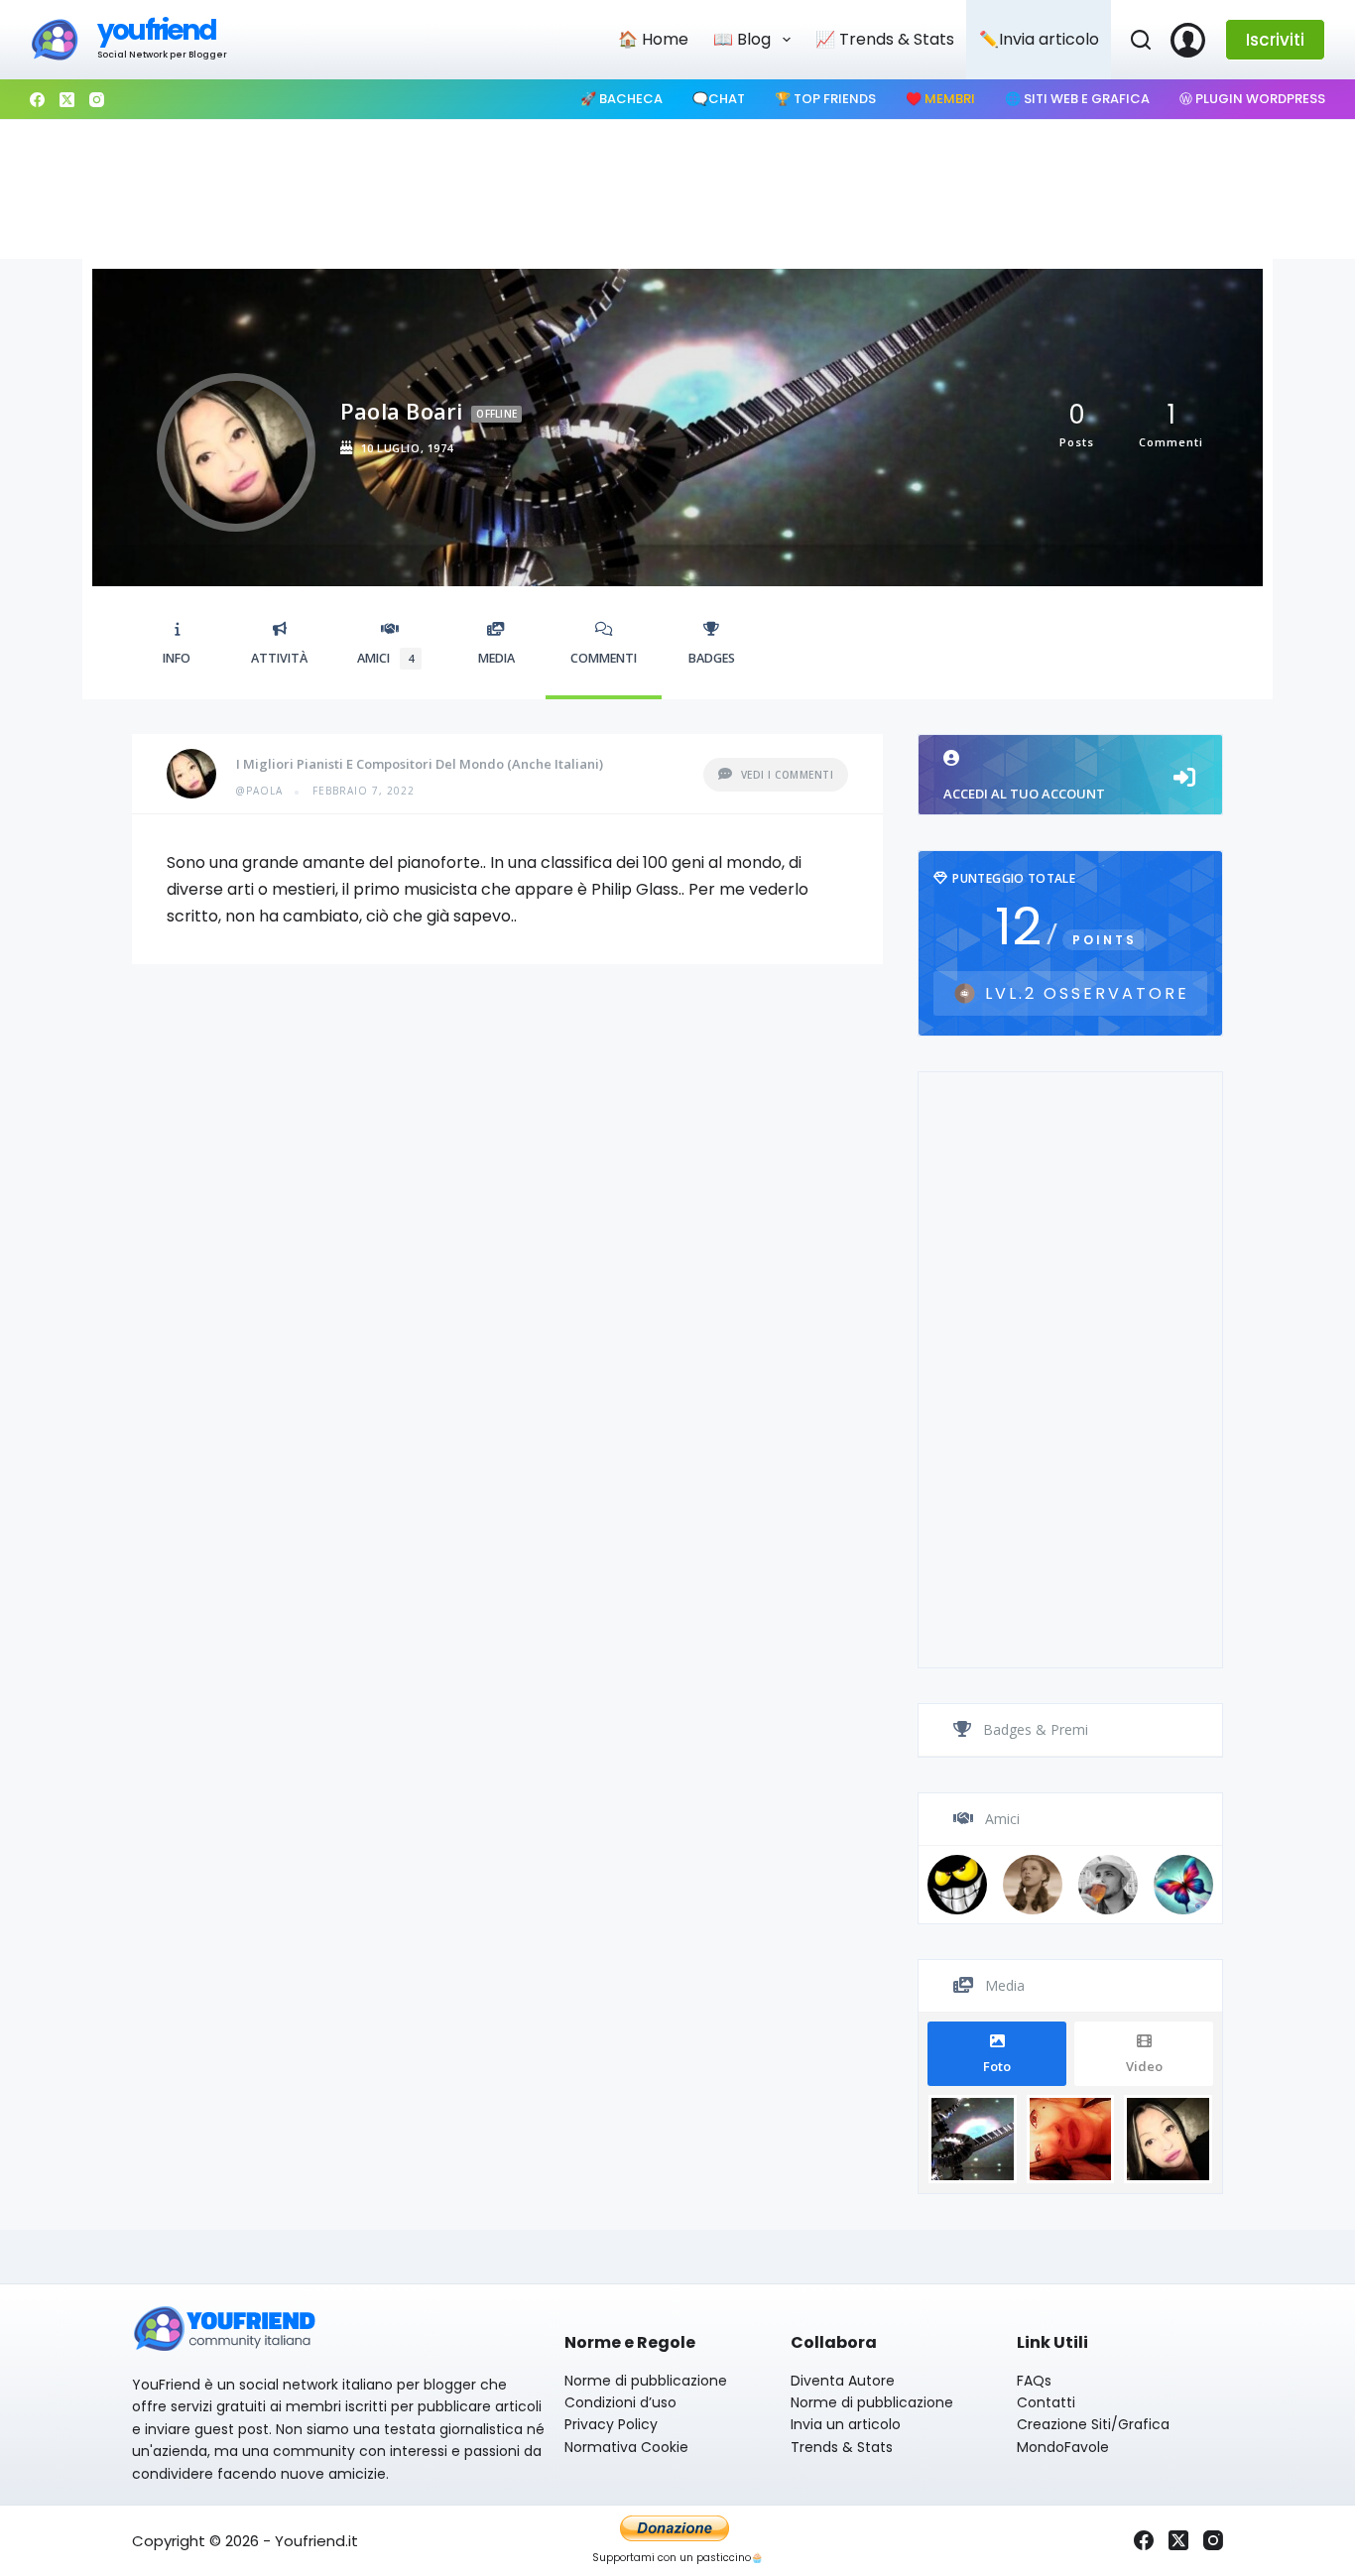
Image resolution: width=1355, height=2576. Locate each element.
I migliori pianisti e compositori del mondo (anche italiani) (420, 764)
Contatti (1046, 2402)
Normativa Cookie (626, 2447)
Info (177, 658)
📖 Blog (742, 39)
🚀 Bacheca (621, 99)
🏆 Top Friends (825, 99)
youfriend (156, 30)
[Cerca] (1141, 40)
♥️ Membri (940, 99)
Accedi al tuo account (1024, 794)
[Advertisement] (677, 189)
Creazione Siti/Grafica (1093, 2424)
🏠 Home (653, 39)
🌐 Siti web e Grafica (1077, 99)
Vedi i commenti (788, 775)
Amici (385, 658)
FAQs (1034, 2381)
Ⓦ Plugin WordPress (1252, 99)
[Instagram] (97, 100)
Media (496, 658)
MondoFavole (1063, 2447)
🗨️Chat (719, 99)
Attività (279, 658)
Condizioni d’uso (620, 2402)
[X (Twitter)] (67, 100)
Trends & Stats (842, 2447)
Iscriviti (1275, 40)
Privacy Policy (611, 2424)
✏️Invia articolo (1039, 39)
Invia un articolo (846, 2424)
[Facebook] (37, 100)
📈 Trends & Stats (885, 39)
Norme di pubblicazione (646, 2381)
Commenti (604, 658)
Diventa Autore (843, 2381)
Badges (712, 658)
